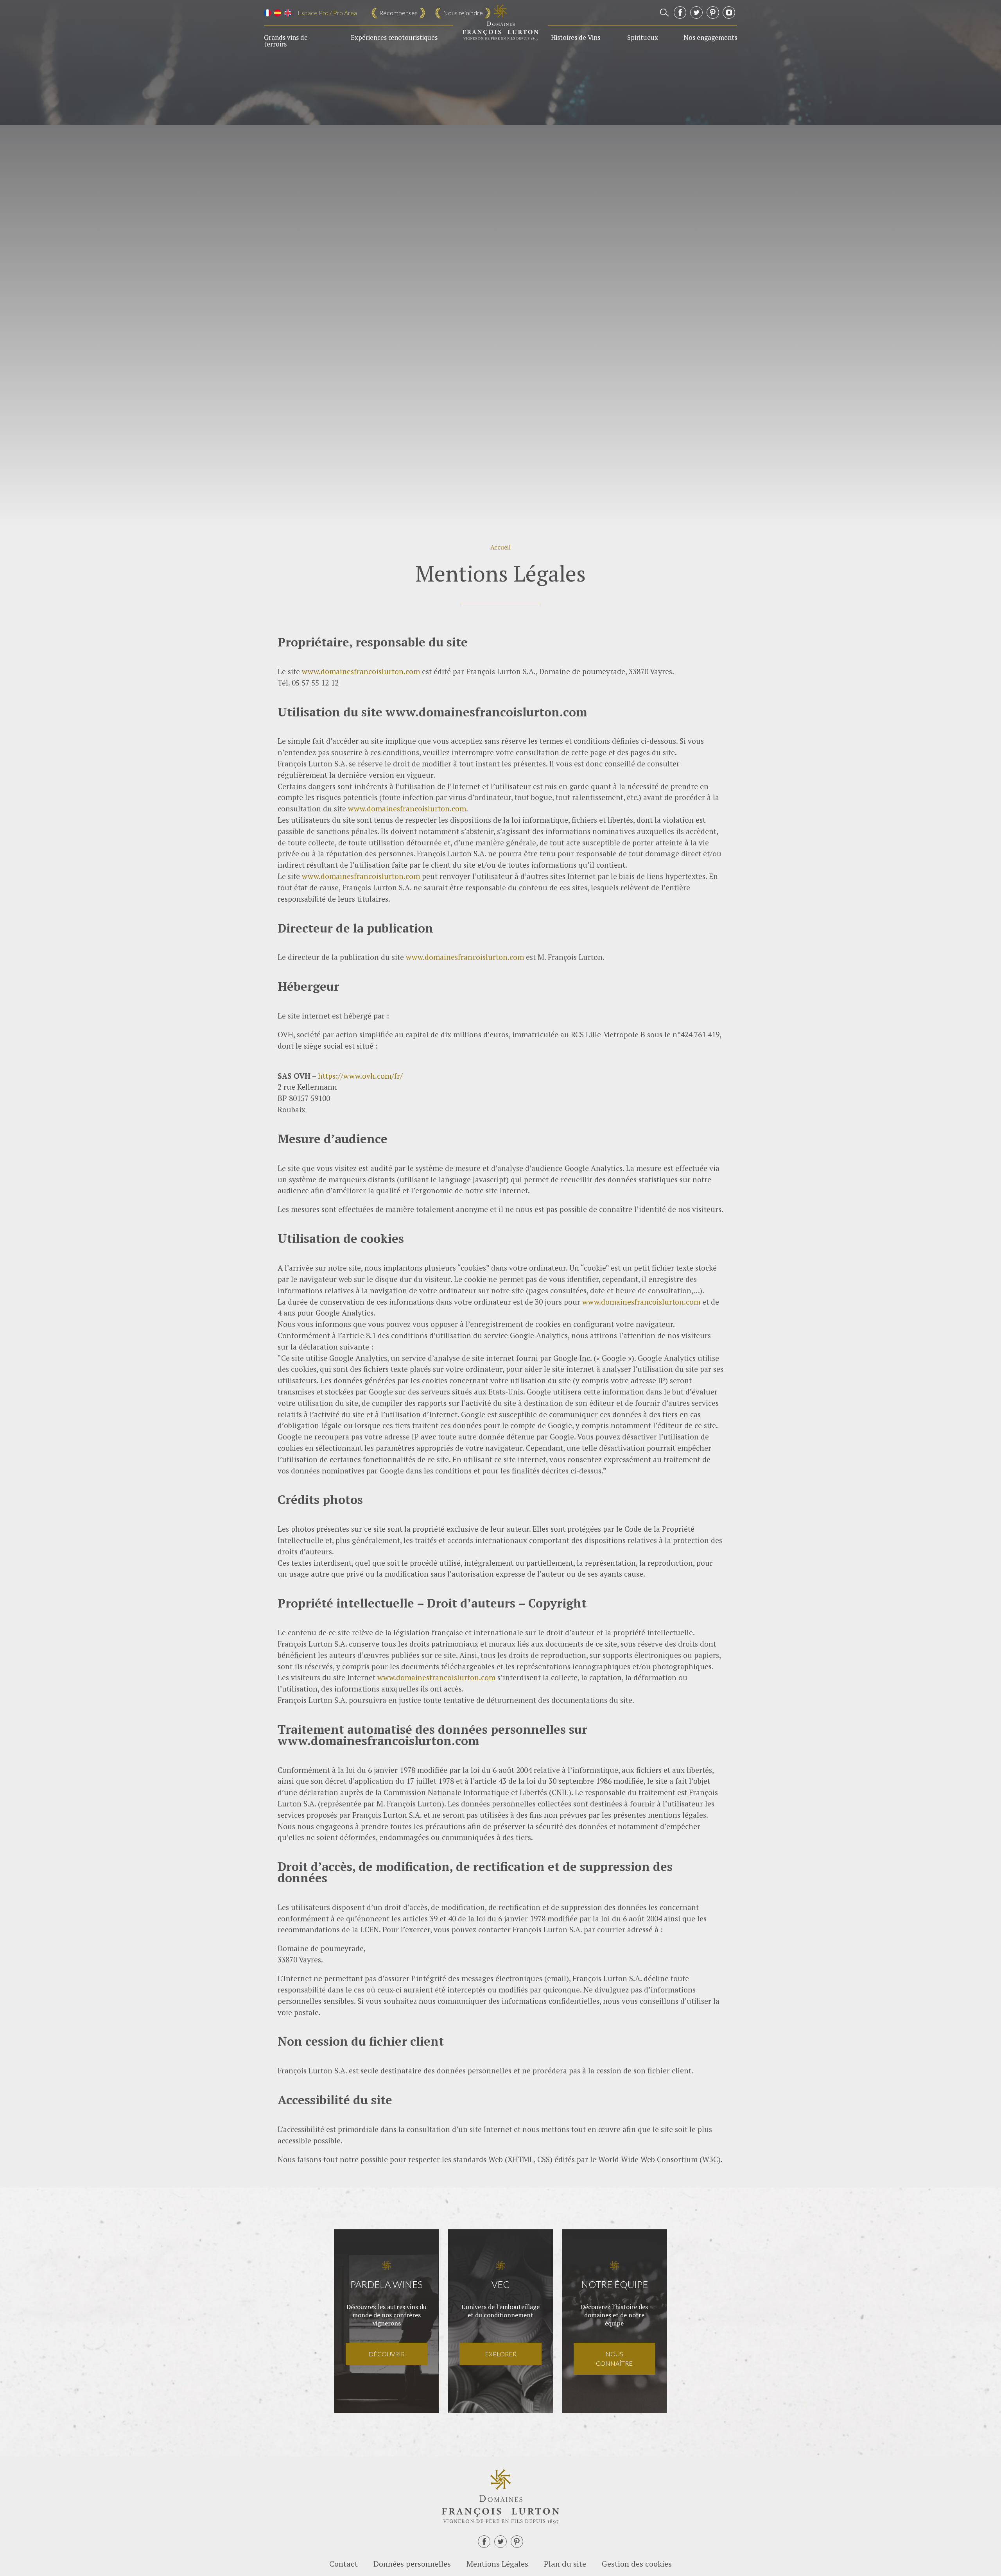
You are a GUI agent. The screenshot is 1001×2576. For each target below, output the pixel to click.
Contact (344, 2564)
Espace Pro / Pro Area (327, 13)
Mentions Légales (497, 2564)
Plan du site (565, 2564)
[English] (288, 13)
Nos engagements (710, 38)
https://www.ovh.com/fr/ (360, 1076)
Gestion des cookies (637, 2564)
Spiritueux (643, 38)
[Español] (278, 13)
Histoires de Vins (576, 38)
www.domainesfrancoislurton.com (361, 671)
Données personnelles (412, 2564)
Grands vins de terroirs (286, 41)
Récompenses (398, 13)
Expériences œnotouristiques (394, 38)
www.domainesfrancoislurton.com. (408, 808)
